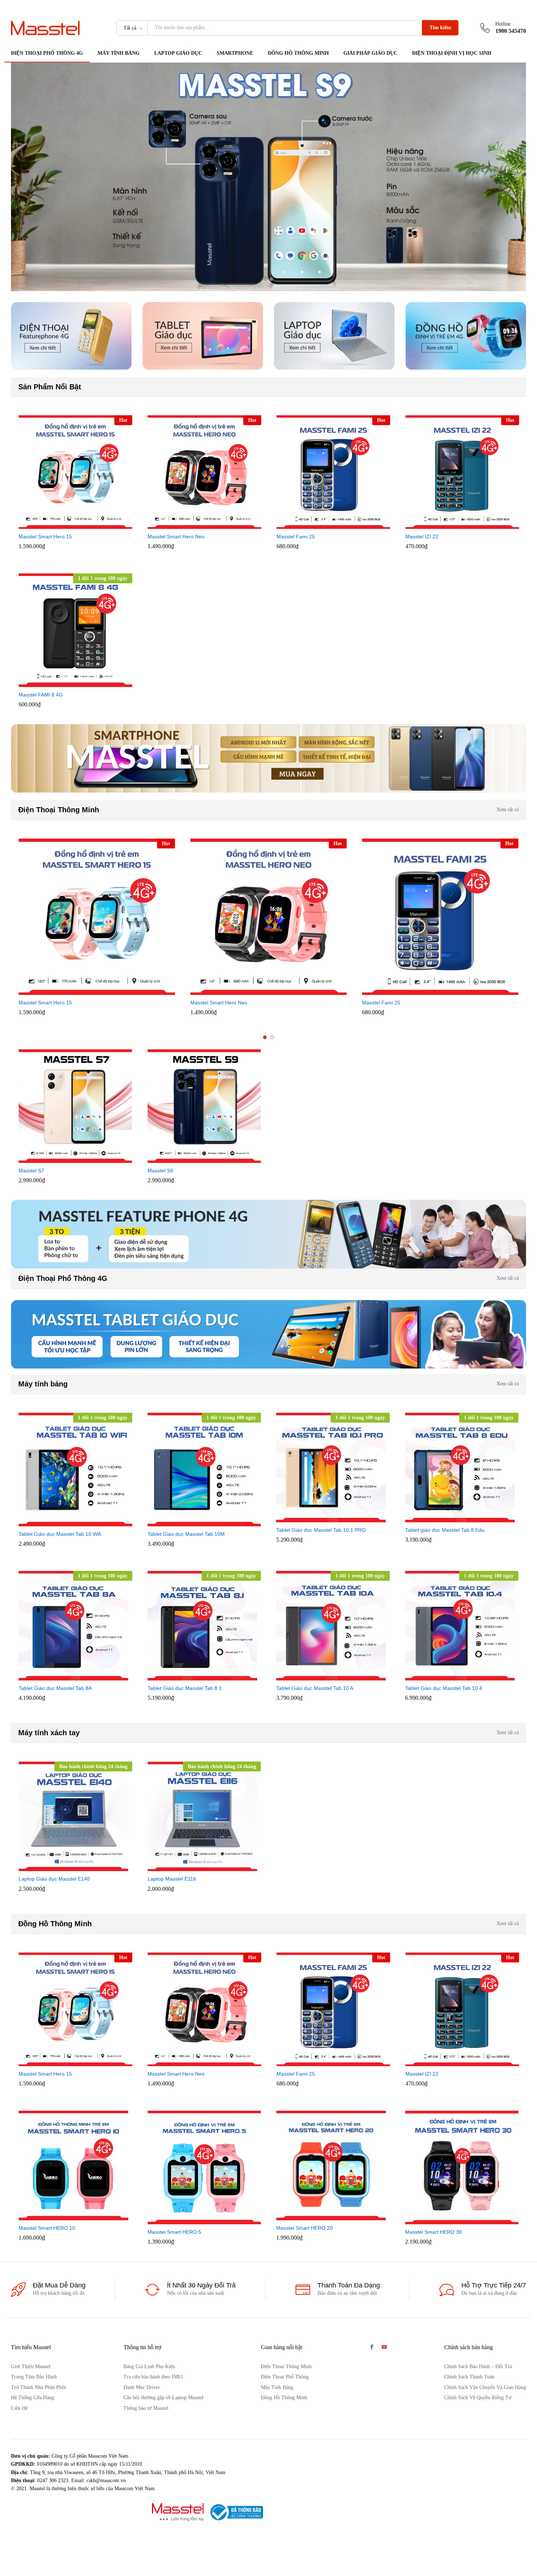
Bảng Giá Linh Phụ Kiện (149, 2367)
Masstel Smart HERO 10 (47, 2228)
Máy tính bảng (119, 53)
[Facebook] (372, 2348)
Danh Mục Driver (142, 2387)
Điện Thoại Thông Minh (286, 2367)
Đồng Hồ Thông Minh (298, 53)
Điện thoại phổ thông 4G (47, 53)
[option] (75, 482)
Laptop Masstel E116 (172, 1879)
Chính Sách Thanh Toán (469, 2377)
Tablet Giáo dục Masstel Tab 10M (186, 1534)
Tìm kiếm (440, 28)
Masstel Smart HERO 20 (304, 2228)
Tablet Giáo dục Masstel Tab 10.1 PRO (321, 1530)
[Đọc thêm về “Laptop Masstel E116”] (196, 1867)
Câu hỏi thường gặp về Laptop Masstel (163, 2398)
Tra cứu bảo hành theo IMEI (153, 2377)
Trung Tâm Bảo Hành (34, 2377)
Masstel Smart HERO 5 (174, 2232)
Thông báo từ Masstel (146, 2408)
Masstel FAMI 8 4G (41, 695)
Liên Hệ (19, 2408)
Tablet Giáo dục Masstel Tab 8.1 (185, 1688)
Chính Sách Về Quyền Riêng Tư (478, 2398)
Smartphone (235, 53)
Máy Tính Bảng (277, 2387)
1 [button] (265, 1037)
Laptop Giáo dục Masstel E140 (54, 1879)
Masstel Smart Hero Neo (176, 537)
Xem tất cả (508, 810)
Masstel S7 (31, 1171)
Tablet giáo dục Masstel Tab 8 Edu (445, 1530)
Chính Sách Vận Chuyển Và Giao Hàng (485, 2387)
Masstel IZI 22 (422, 537)
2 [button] (272, 1037)
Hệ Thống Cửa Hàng (33, 2398)
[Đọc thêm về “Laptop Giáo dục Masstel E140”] (67, 1867)
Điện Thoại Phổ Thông (285, 2377)
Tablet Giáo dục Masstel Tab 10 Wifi (60, 1534)
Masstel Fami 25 (296, 537)
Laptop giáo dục (178, 53)
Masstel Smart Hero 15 (45, 537)
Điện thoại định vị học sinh (452, 53)
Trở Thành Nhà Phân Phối (38, 2387)
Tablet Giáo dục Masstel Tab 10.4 (444, 1688)
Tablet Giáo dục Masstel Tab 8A (55, 1688)
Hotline (503, 24)
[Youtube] (384, 2348)
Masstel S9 (160, 1171)
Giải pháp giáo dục (370, 53)
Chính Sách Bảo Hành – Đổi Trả (478, 2367)
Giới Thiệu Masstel (31, 2367)
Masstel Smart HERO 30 (433, 2232)
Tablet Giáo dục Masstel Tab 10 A (315, 1688)
